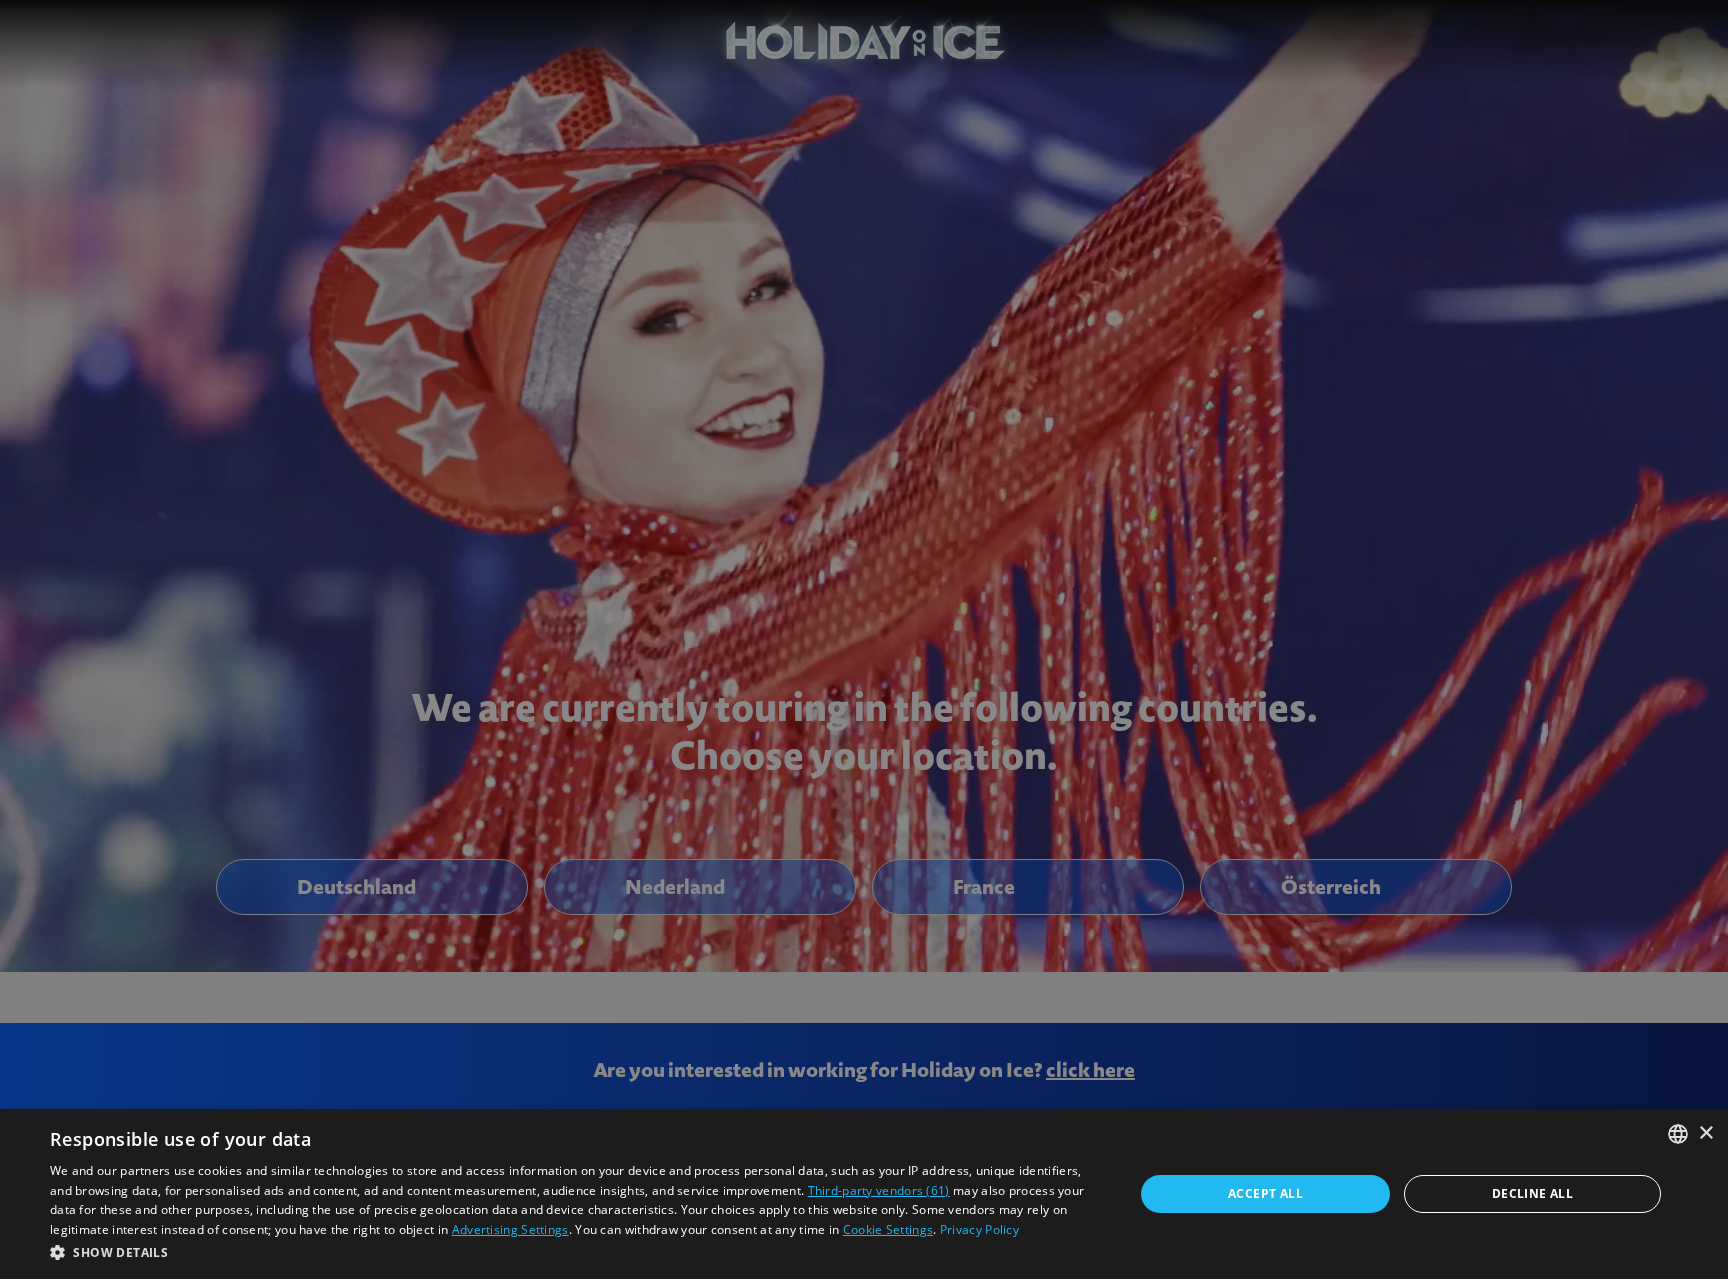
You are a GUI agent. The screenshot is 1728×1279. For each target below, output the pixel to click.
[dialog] (864, 1194)
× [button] (1705, 1133)
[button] (576, 1252)
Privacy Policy (979, 1229)
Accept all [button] (1265, 1193)
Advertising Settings (510, 1229)
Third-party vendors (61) (879, 1190)
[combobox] (1678, 1134)
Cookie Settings (888, 1229)
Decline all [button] (1532, 1193)
